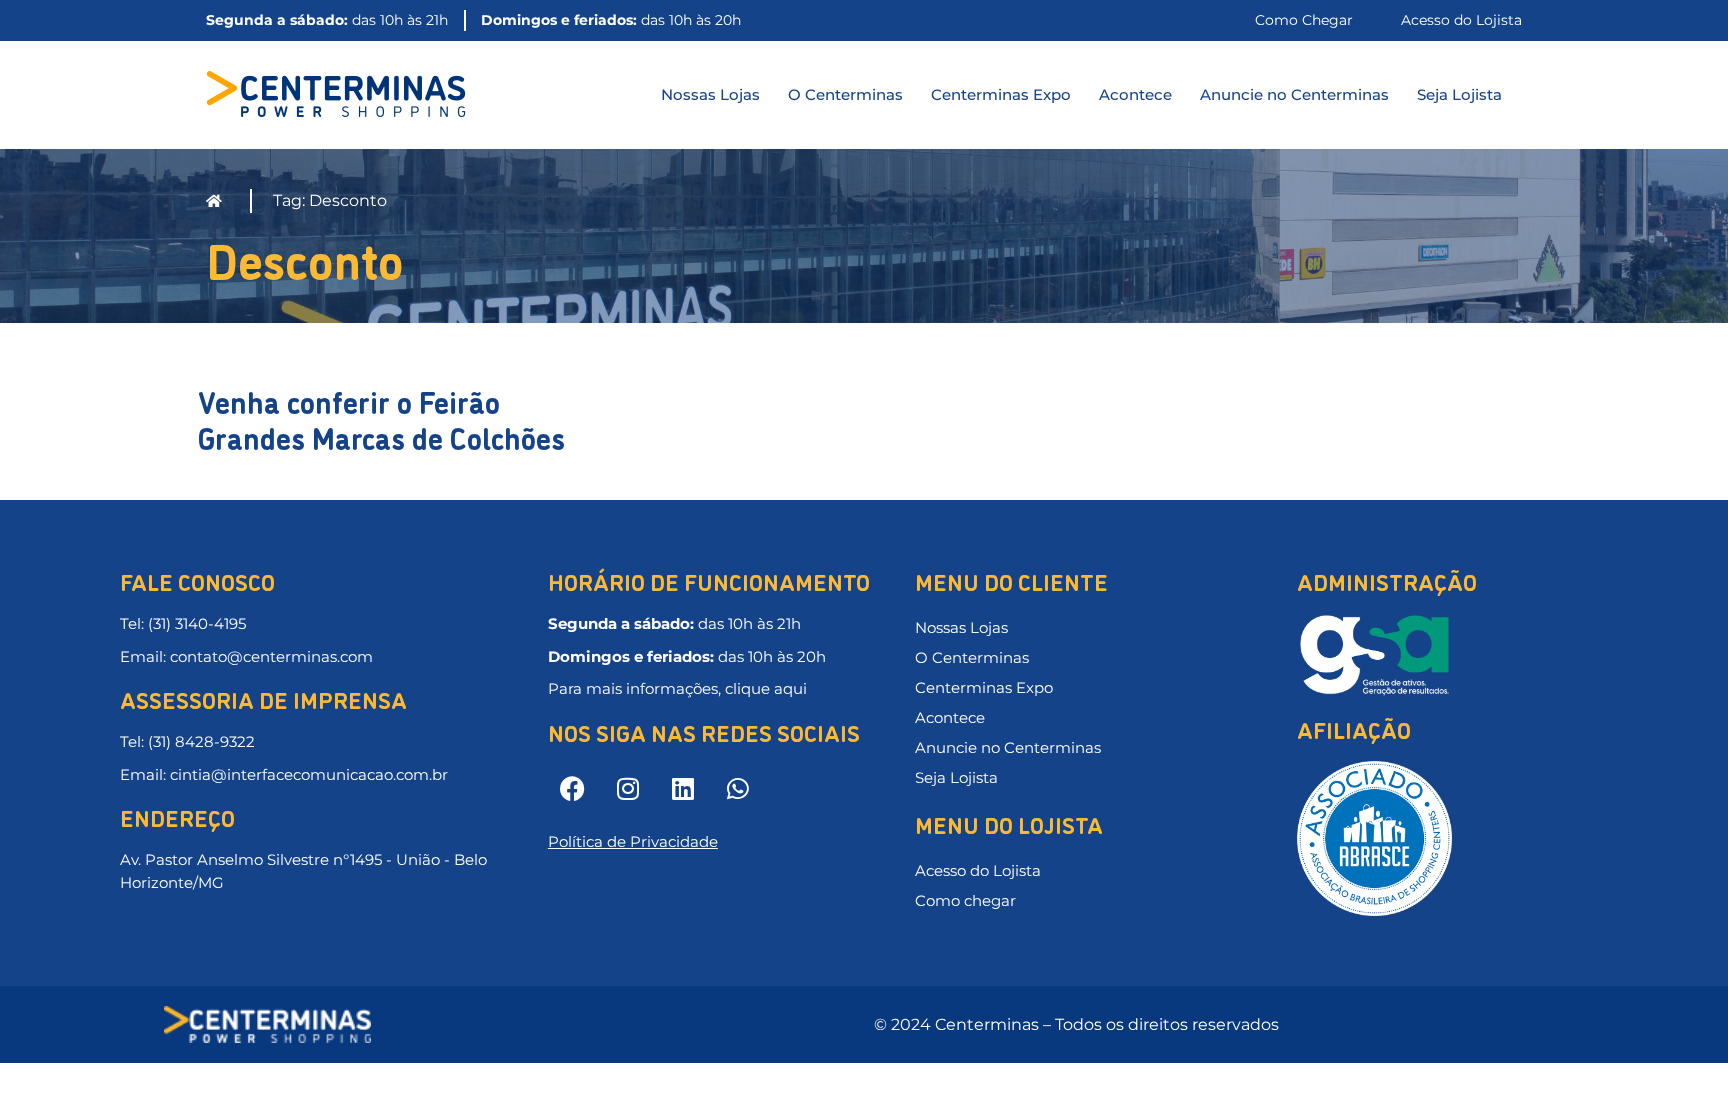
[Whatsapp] (738, 789)
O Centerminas (845, 94)
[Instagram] (628, 789)
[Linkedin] (683, 789)
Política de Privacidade (633, 841)
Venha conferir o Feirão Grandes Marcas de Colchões (381, 418)
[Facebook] (573, 789)
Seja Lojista (1459, 94)
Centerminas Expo (1001, 94)
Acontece (1135, 94)
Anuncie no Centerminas (1294, 94)
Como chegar (965, 900)
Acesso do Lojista (978, 870)
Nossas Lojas (710, 94)
